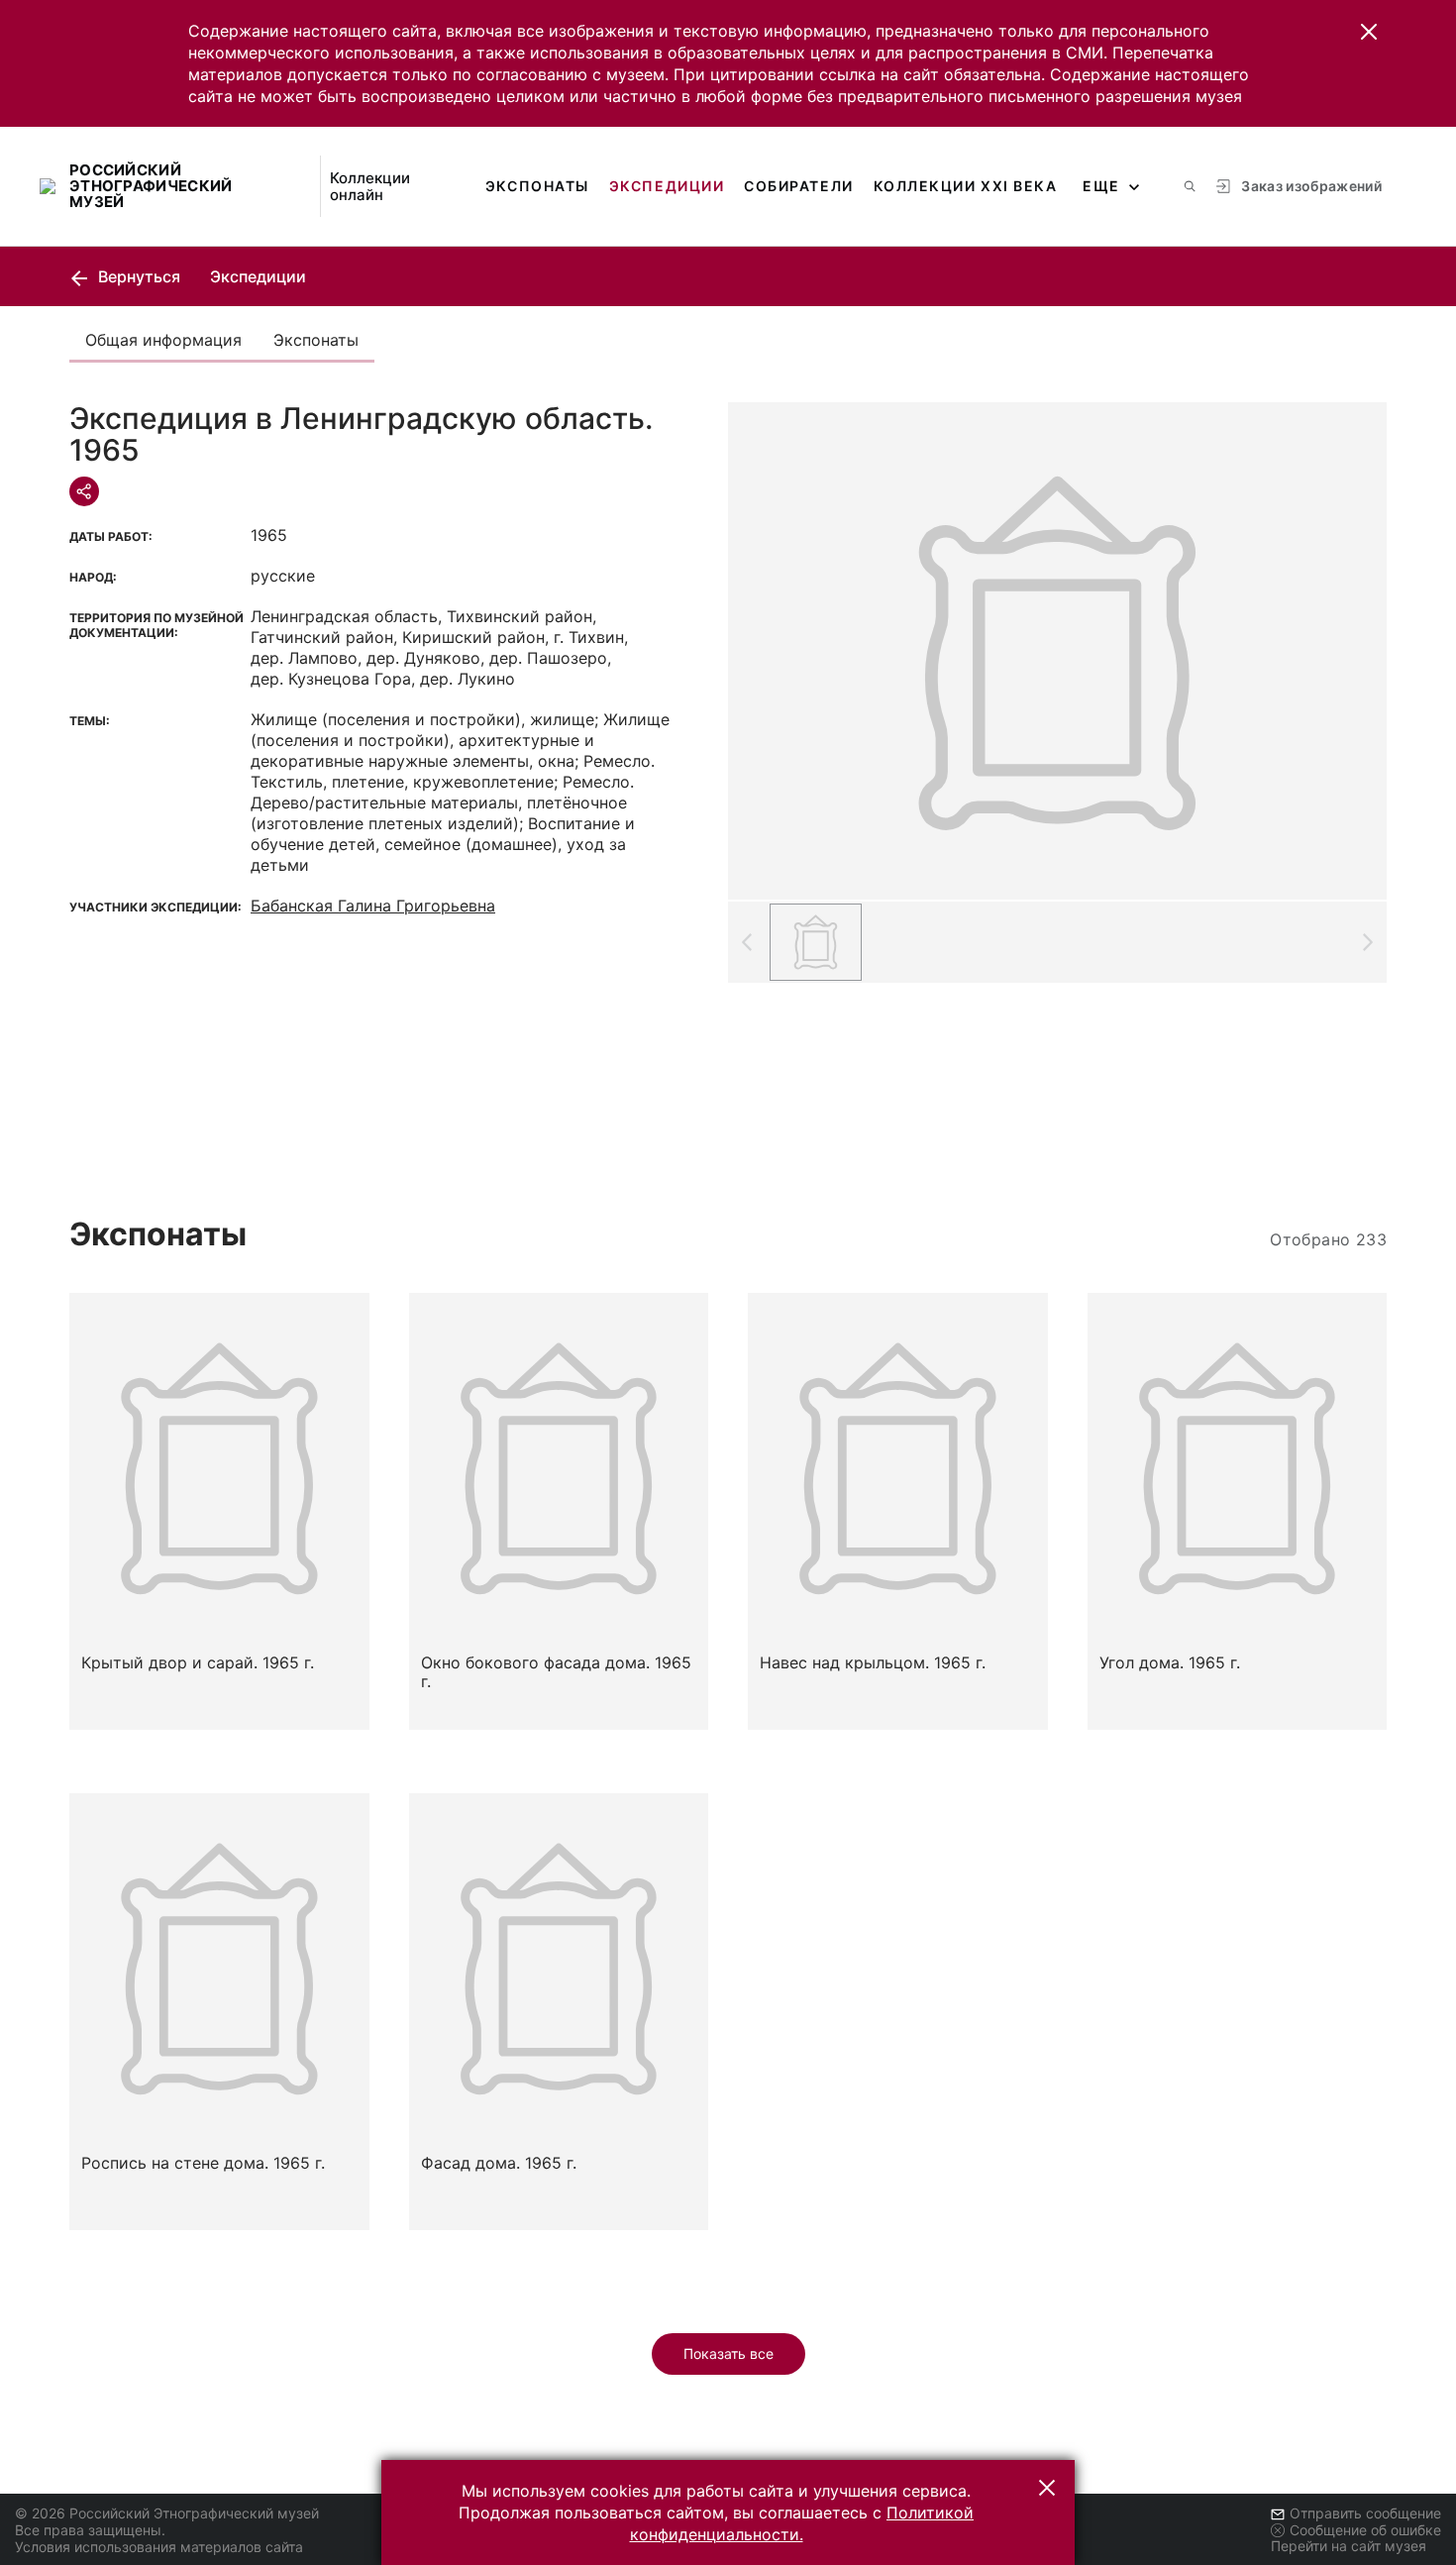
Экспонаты (537, 186)
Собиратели (798, 186)
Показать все (728, 2353)
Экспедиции (667, 186)
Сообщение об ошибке (1365, 2530)
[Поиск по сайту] (1190, 186)
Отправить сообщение (1365, 2513)
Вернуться (137, 276)
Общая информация (163, 340)
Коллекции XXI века (966, 186)
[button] (1369, 32)
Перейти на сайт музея (1349, 2546)
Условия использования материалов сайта (159, 2547)
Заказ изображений (1311, 186)
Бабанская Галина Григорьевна (373, 906)
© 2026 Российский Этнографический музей (167, 2513)
